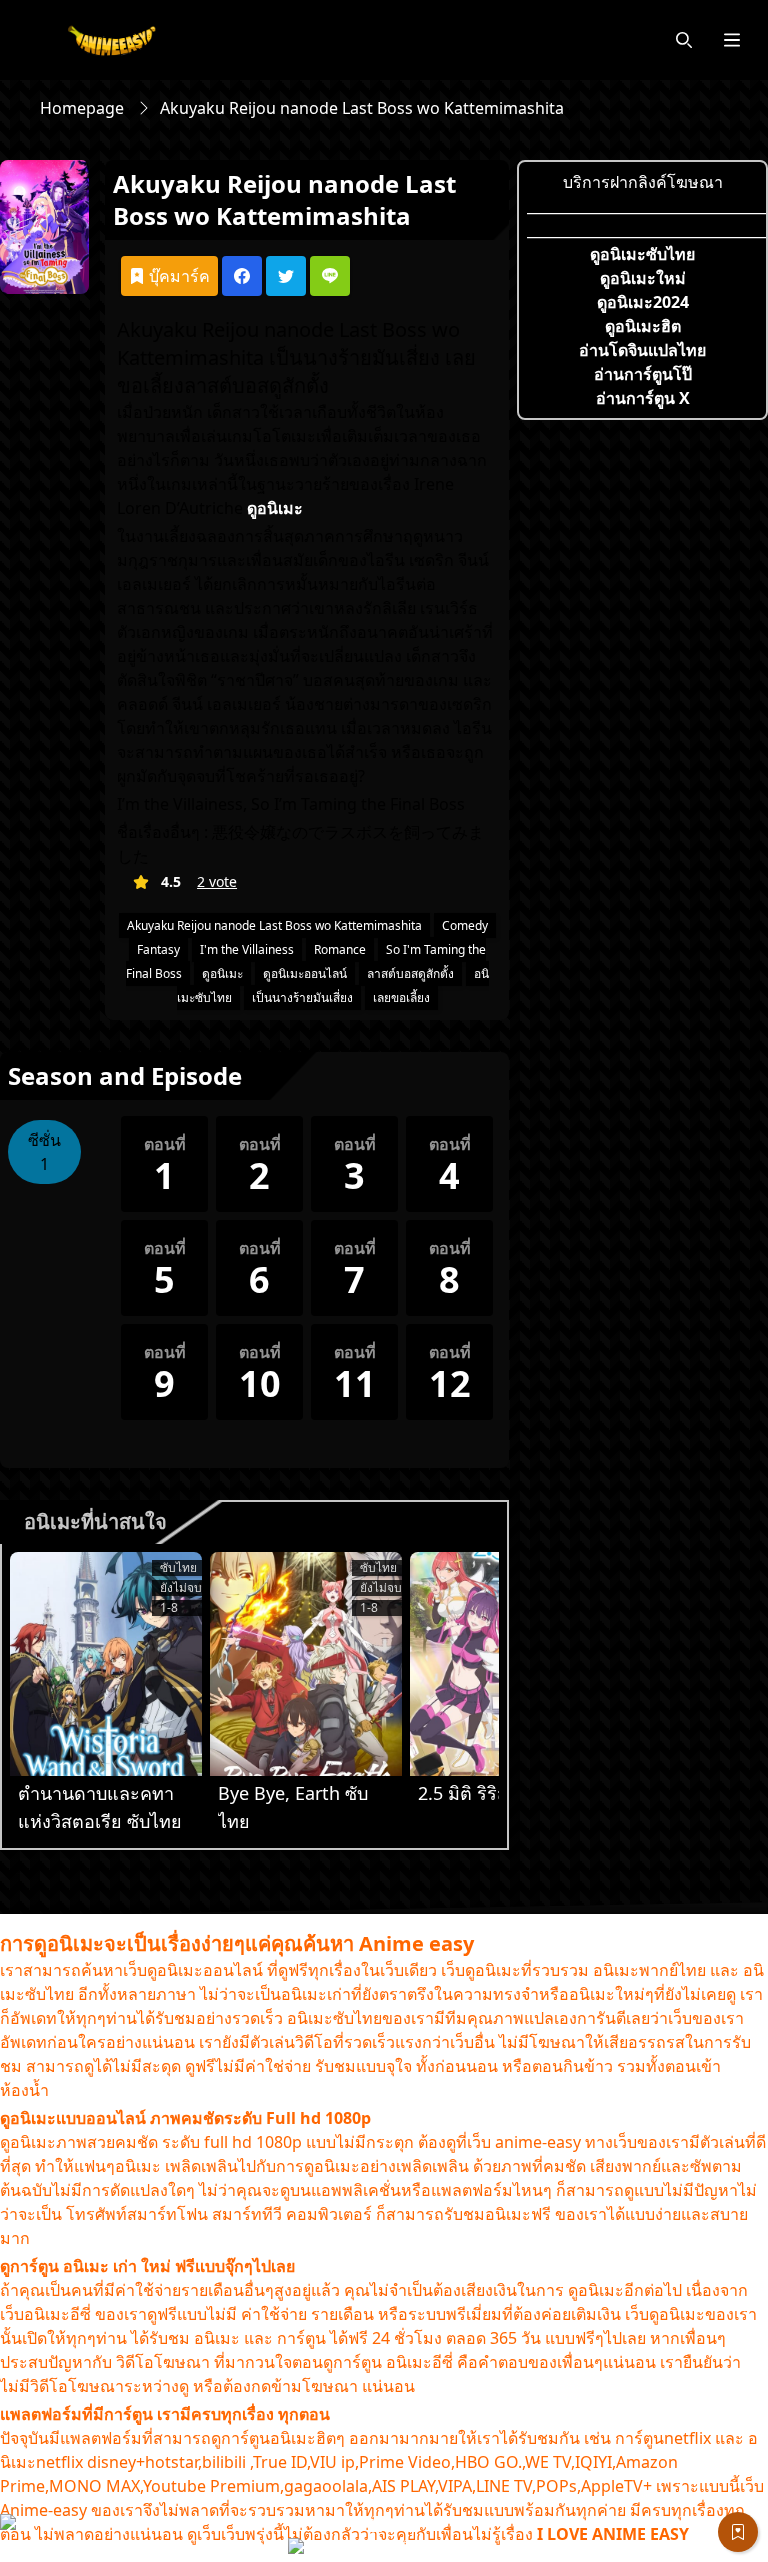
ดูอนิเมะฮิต (643, 326)
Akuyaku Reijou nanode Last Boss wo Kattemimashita (274, 925)
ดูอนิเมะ (222, 973)
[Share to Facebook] (242, 276)
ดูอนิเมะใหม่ (643, 278)
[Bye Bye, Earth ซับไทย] (306, 1664)
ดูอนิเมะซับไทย (642, 254)
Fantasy (158, 949)
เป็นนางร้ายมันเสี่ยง (302, 997)
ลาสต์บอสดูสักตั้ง (410, 973)
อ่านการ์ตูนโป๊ (643, 374)
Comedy (465, 925)
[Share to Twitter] (286, 276)
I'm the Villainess (247, 949)
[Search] (684, 40)
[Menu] (732, 40)
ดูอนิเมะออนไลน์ (305, 973)
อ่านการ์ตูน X (643, 398)
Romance (340, 949)
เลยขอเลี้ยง (401, 997)
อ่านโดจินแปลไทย (642, 350)
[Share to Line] (330, 276)
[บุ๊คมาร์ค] (738, 2532)
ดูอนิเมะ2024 (643, 302)
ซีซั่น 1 (44, 1152)
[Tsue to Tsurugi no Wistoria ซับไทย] (106, 1664)
